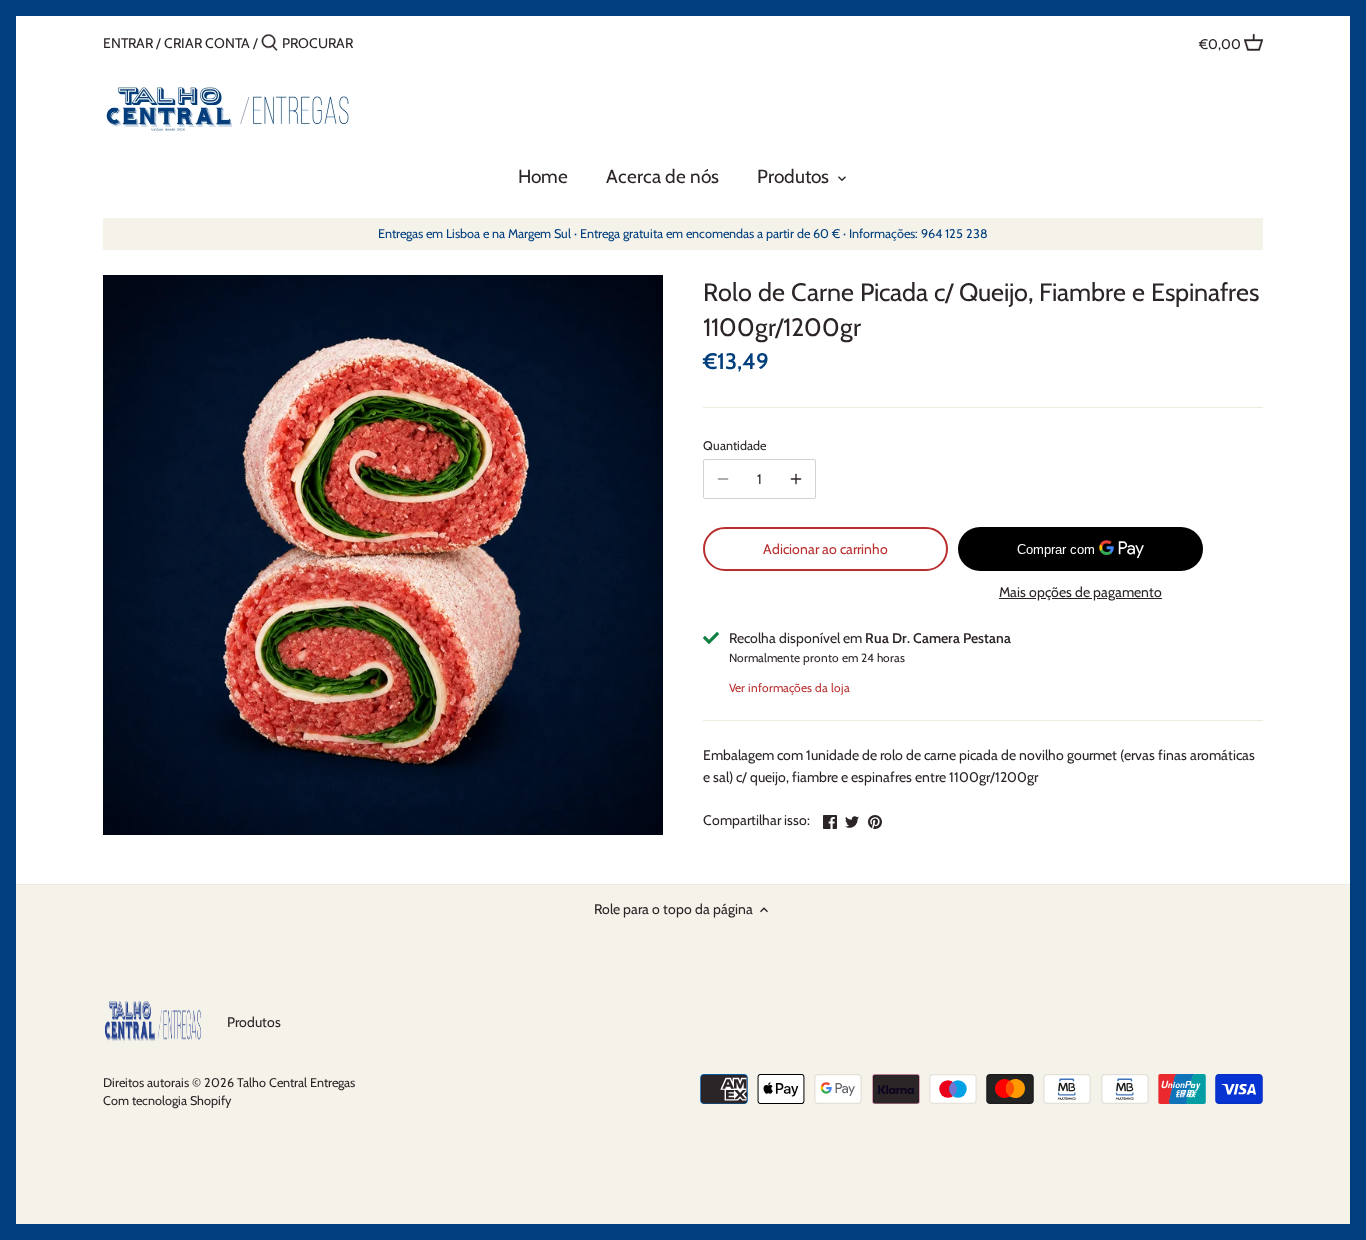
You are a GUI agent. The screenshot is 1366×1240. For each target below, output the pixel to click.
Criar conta (207, 43)
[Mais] (796, 479)
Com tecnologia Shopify (167, 1100)
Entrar (128, 43)
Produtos (254, 1022)
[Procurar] (269, 43)
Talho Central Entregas (296, 1082)
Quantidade (734, 445)
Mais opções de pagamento (1080, 592)
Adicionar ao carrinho (825, 549)
